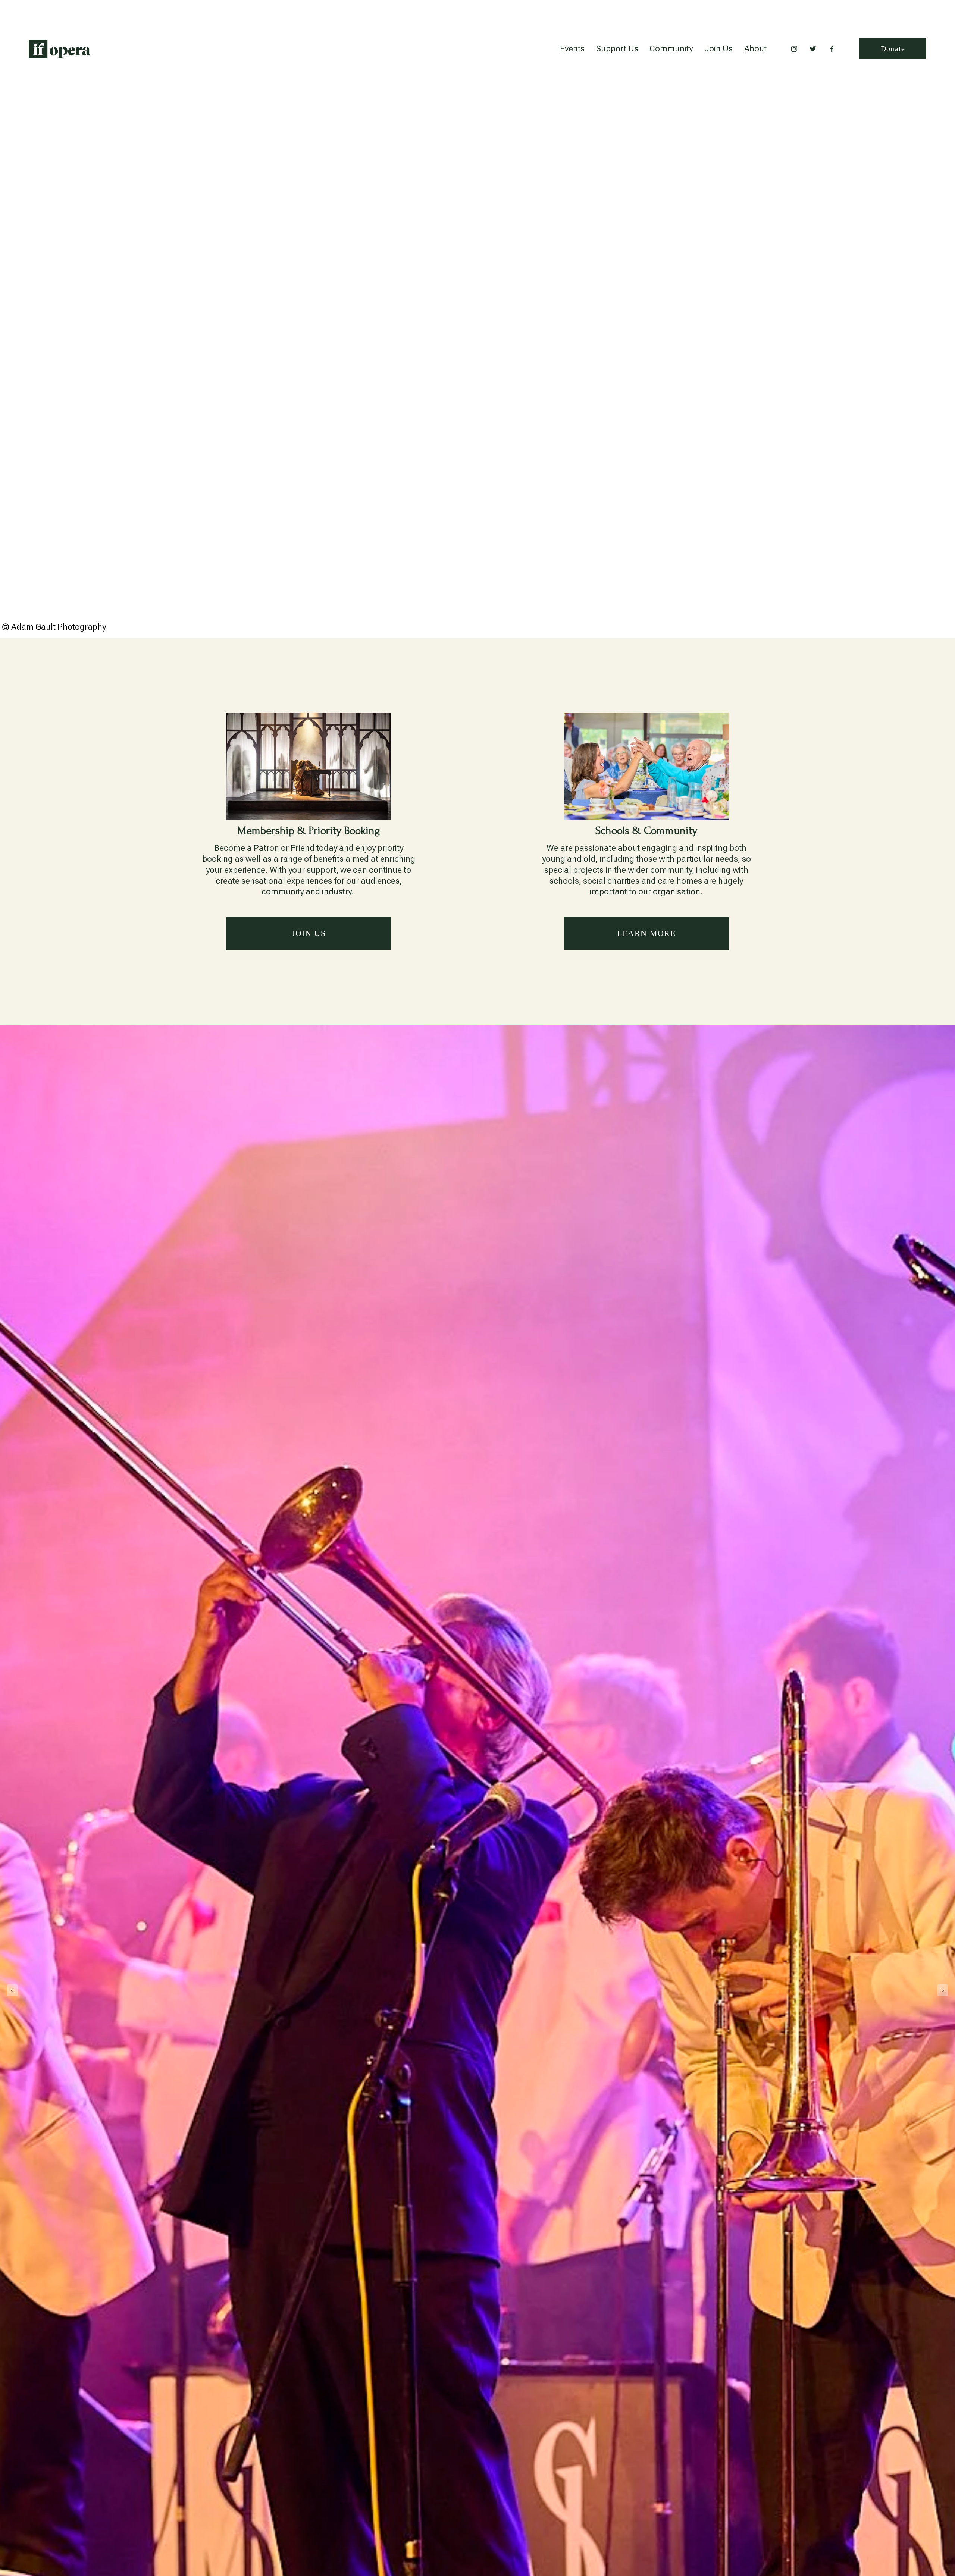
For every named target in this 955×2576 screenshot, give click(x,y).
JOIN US (309, 933)
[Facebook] (832, 49)
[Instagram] (794, 49)
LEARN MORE (646, 933)
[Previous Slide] (12, 1990)
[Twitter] (813, 49)
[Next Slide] (943, 1990)
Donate (893, 48)
